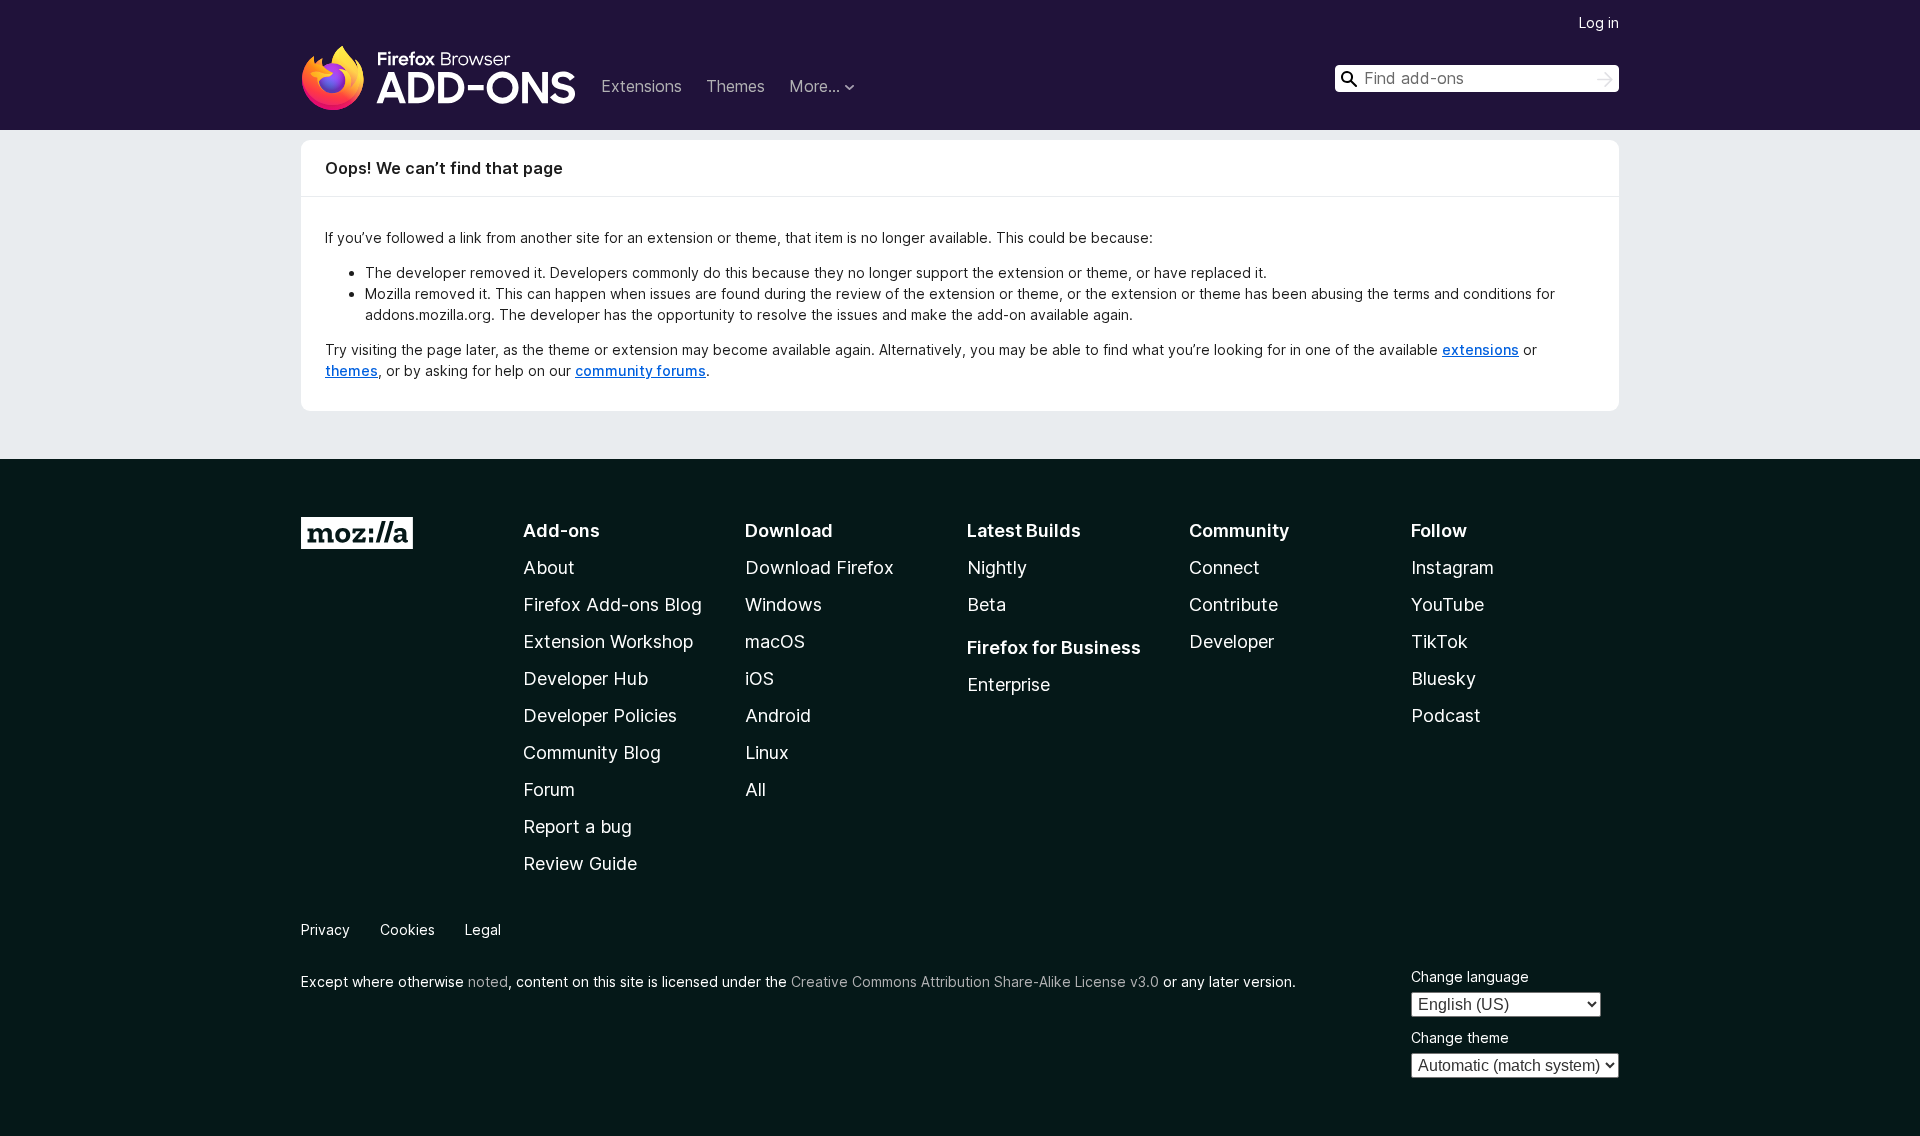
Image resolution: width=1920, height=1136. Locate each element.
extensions (1480, 349)
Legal (483, 929)
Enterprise (1008, 684)
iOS (759, 678)
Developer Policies (600, 715)
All (755, 789)
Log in (1599, 22)
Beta (986, 604)
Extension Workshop (608, 641)
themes (351, 370)
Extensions (641, 86)
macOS (775, 641)
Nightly (997, 567)
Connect (1224, 567)
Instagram (1452, 567)
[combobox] (1477, 78)
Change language (1470, 976)
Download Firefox (819, 567)
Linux (767, 752)
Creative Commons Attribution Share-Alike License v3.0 (975, 981)
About (549, 567)
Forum (549, 789)
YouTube (1447, 604)
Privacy (325, 929)
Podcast (1446, 715)
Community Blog (592, 752)
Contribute (1233, 604)
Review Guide (580, 863)
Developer (1231, 641)
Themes (735, 86)
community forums (640, 370)
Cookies (407, 929)
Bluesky (1443, 678)
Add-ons (561, 530)
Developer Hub (585, 678)
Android (778, 715)
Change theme (1460, 1037)
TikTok (1439, 641)
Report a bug (577, 826)
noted (488, 981)
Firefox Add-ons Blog (612, 604)
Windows (783, 604)
